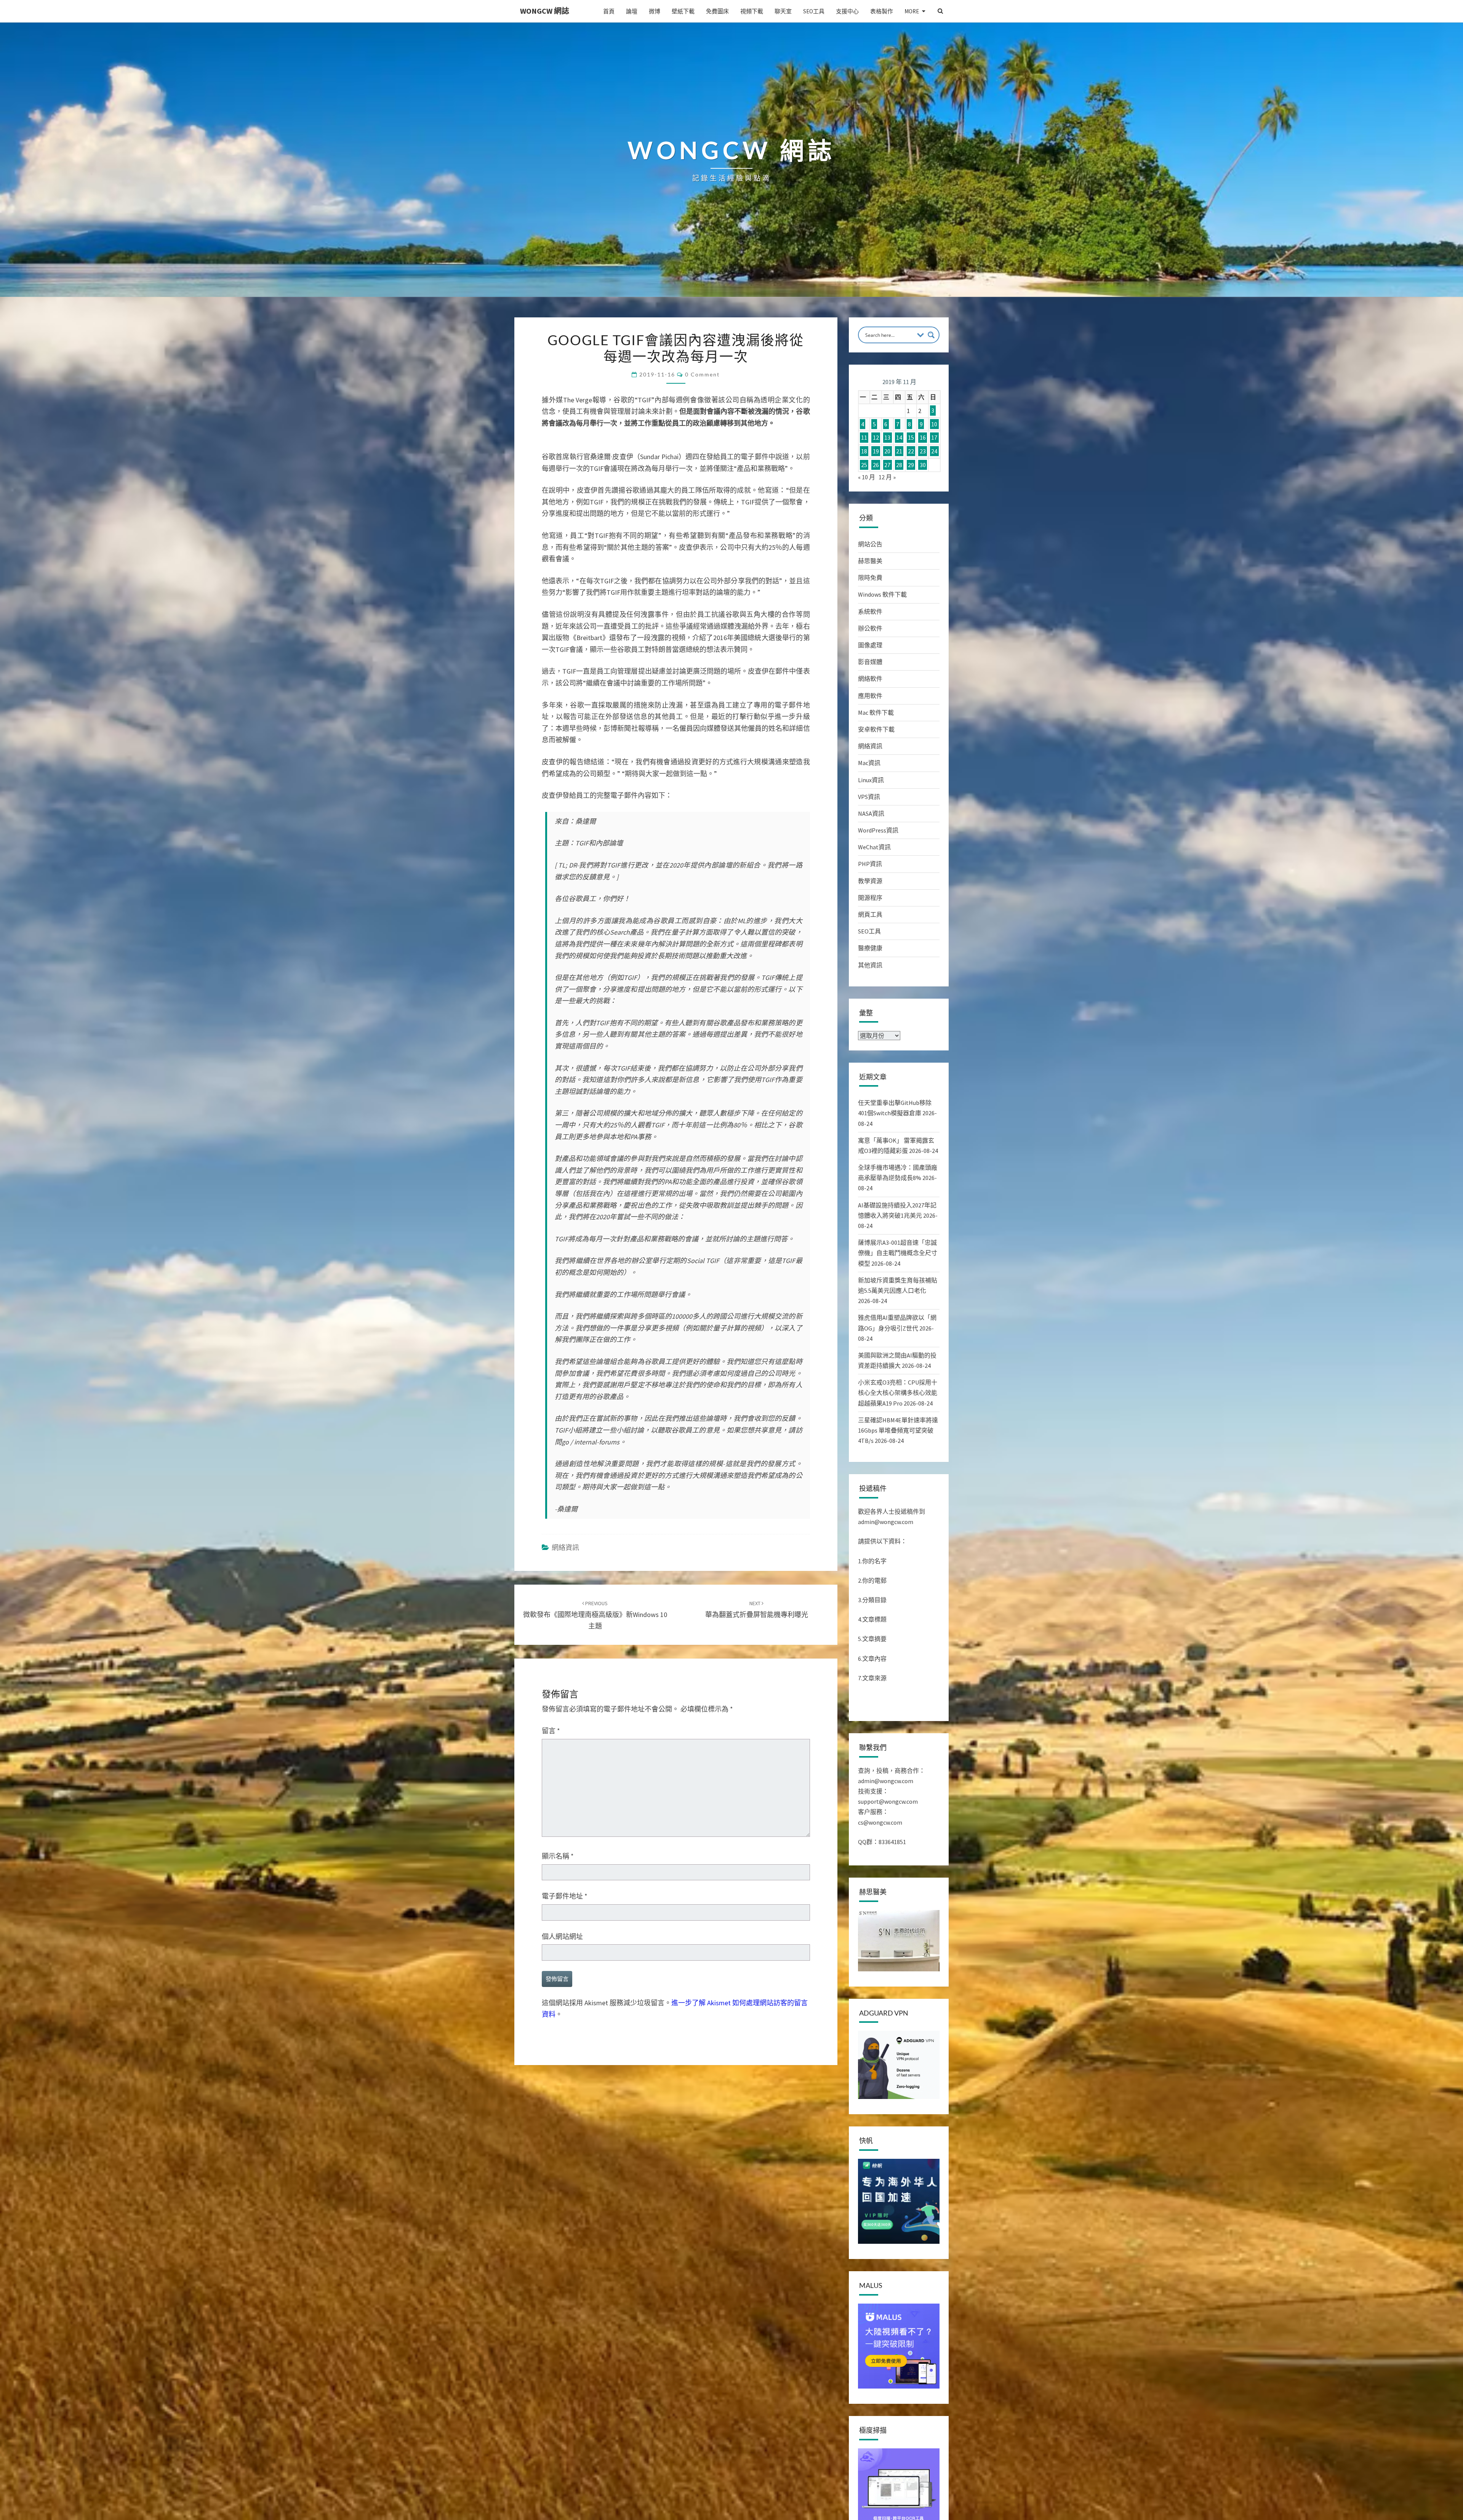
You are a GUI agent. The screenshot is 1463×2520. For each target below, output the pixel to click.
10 (934, 424)
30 (923, 465)
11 (864, 438)
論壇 (632, 11)
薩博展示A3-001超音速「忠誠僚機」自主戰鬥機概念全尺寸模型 (898, 1253)
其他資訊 (870, 965)
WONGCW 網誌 (545, 11)
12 (876, 438)
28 (899, 465)
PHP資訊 (870, 864)
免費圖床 (717, 11)
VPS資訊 (869, 797)
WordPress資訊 (878, 830)
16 (923, 438)
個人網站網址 (562, 1936)
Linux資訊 (871, 780)
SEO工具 (814, 11)
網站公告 (870, 544)
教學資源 (870, 881)
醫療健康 (870, 948)
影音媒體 (870, 662)
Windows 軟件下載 (882, 594)
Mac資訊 (869, 763)
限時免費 (870, 578)
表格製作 (882, 11)
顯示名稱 (558, 1856)
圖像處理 (870, 645)
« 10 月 (867, 477)
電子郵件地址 (565, 1896)
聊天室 (783, 11)
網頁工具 (870, 914)
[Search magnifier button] (931, 335)
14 (899, 438)
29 (911, 465)
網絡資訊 (565, 1547)
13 (887, 438)
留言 (551, 1731)
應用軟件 (870, 696)
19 (876, 451)
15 (911, 438)
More (912, 11)
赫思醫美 (870, 561)
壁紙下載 (683, 11)
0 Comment (702, 374)
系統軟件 (870, 612)
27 (887, 465)
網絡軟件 (870, 679)
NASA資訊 (871, 813)
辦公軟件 (870, 628)
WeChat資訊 (874, 847)
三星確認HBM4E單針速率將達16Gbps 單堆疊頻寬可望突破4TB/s (898, 1430)
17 (934, 438)
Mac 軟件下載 (876, 712)
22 (911, 451)
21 (899, 451)
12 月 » (887, 477)
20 (887, 451)
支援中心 (847, 11)
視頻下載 (752, 11)
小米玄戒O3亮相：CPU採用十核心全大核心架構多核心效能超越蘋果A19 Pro (898, 1393)
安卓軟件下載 (876, 729)
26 (876, 465)
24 (934, 451)
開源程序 (870, 898)
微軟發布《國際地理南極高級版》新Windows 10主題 (595, 1615)
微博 (655, 11)
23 (923, 451)
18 (864, 451)
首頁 (609, 11)
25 (864, 465)
